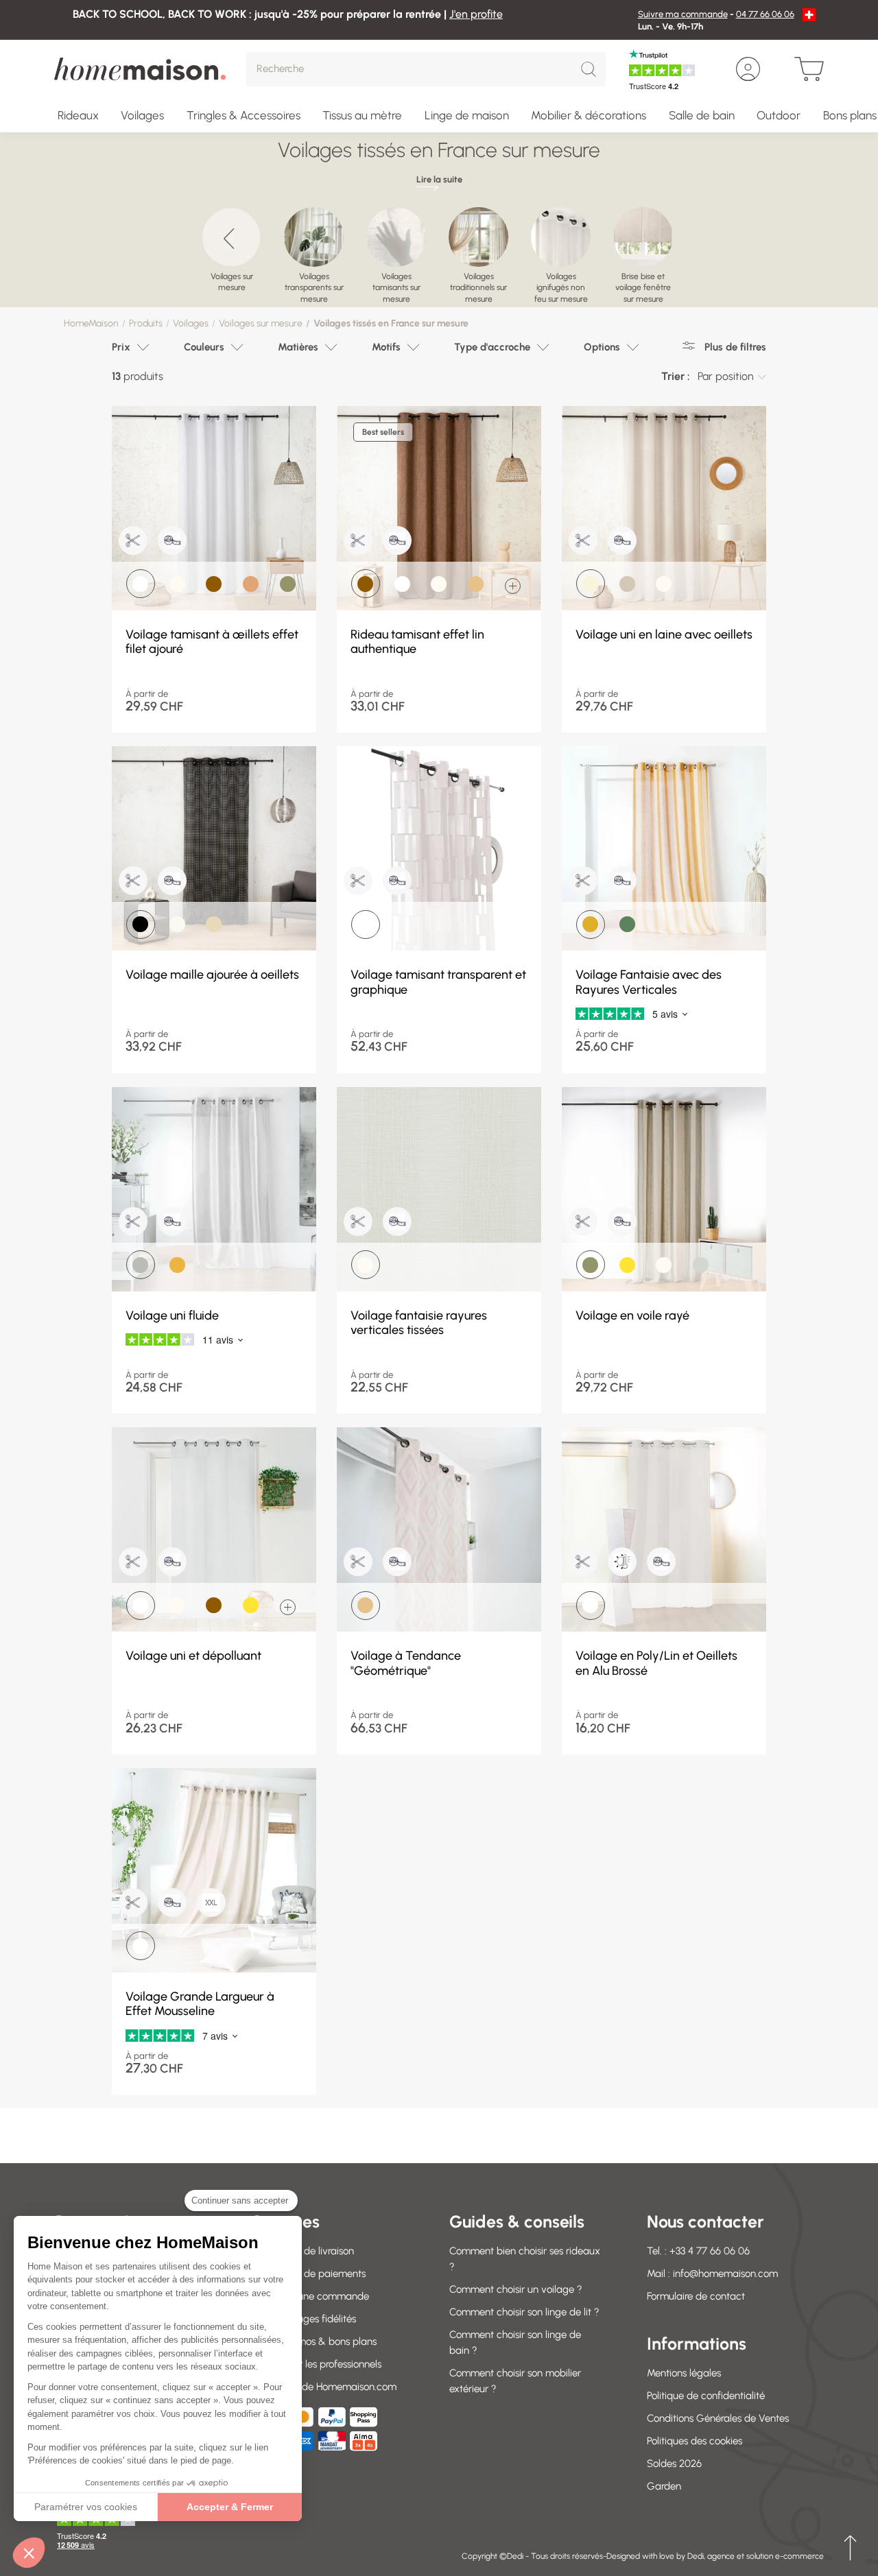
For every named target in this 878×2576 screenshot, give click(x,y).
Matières (298, 347)
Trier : (676, 376)
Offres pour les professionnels (317, 2364)
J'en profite (476, 14)
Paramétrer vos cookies (86, 2507)
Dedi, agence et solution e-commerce (756, 2556)
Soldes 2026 (674, 2464)
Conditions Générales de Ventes (718, 2418)
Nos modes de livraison (303, 2251)
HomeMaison (91, 323)
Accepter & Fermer (230, 2507)
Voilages (191, 323)
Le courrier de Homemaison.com (324, 2387)
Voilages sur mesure (261, 323)
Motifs (386, 347)
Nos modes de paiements (309, 2274)
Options (602, 347)
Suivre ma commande (683, 14)
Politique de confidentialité (706, 2396)
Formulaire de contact (696, 2296)
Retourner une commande (310, 2296)
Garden (664, 2486)
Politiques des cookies (695, 2441)
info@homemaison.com (725, 2274)
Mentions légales (684, 2373)
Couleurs (204, 347)
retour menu (850, 2548)
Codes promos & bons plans (314, 2341)
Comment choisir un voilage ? (516, 2289)
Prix (121, 347)
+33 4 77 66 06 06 (710, 2251)
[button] (29, 2553)
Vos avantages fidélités (304, 2319)
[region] (439, 250)
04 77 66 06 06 (765, 14)
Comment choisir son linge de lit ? (524, 2312)
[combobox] (732, 377)
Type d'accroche (492, 347)
